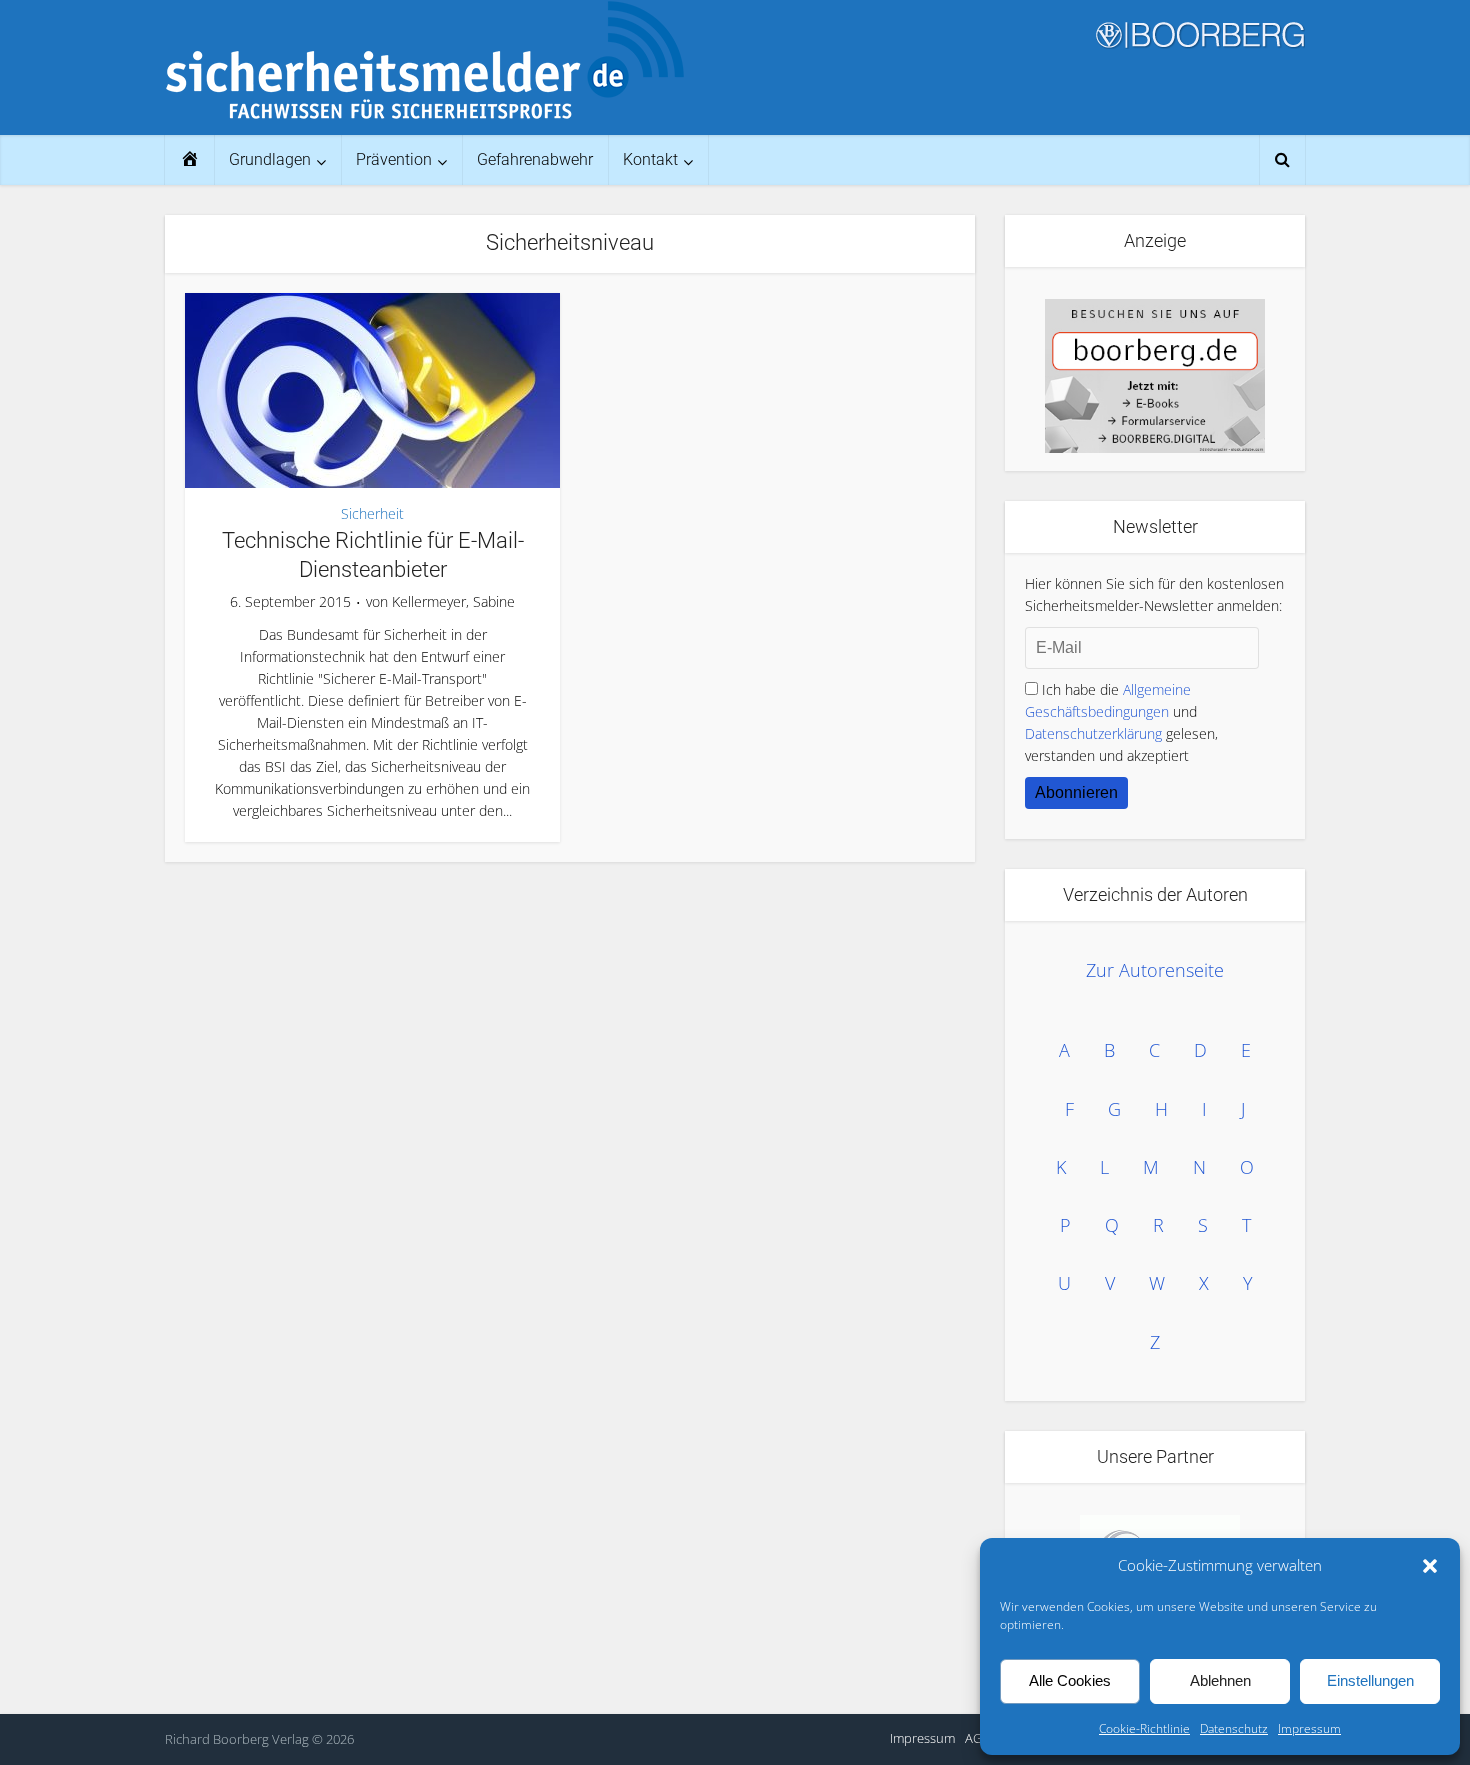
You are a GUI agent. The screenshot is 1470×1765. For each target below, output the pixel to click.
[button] (1430, 1566)
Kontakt (650, 159)
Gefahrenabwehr (535, 159)
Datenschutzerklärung (1093, 733)
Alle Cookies (1070, 1680)
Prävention (394, 159)
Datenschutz (1234, 1728)
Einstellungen (1370, 1680)
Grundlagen (270, 159)
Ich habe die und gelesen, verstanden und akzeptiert (1121, 722)
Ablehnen (1220, 1680)
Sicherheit (372, 513)
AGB (977, 1738)
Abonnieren (1076, 792)
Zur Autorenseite (1155, 970)
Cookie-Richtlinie (1144, 1728)
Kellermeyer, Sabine (453, 602)
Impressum (1309, 1728)
